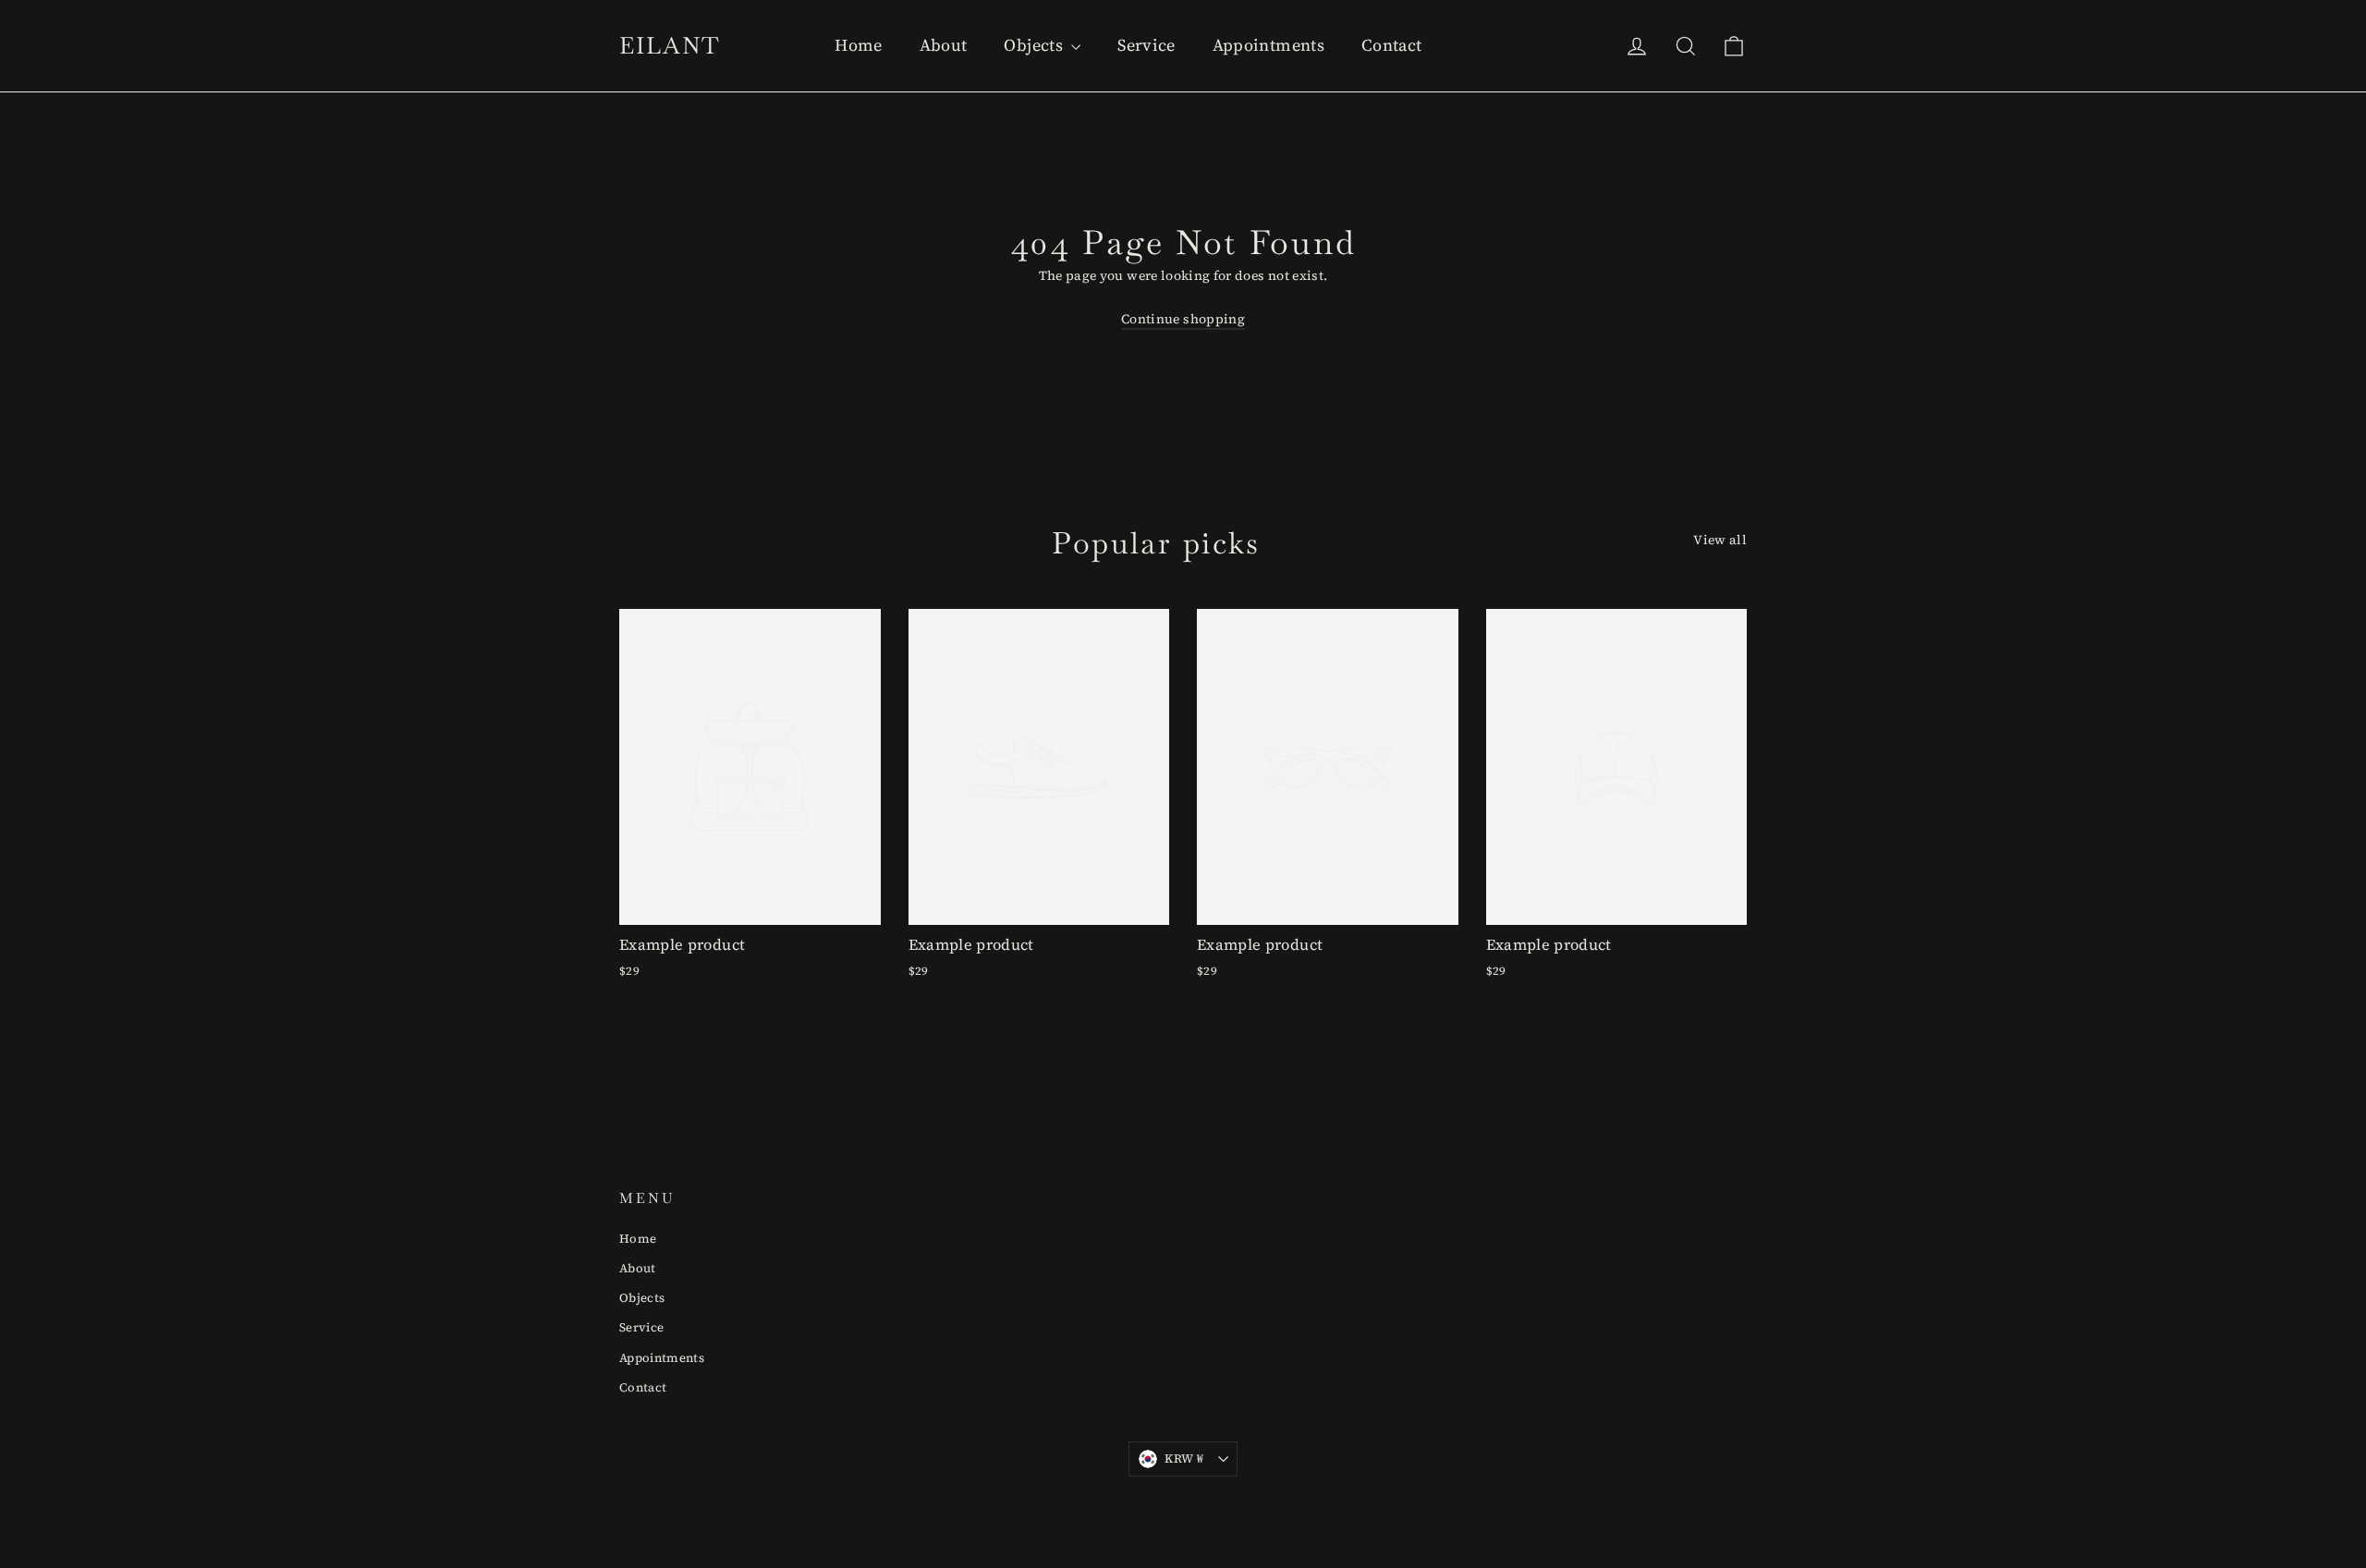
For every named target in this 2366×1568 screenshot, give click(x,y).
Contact (1391, 45)
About (944, 45)
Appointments (1268, 45)
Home (858, 45)
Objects (1035, 45)
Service (1146, 45)
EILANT (670, 45)
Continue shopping (1183, 319)
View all (1720, 540)
